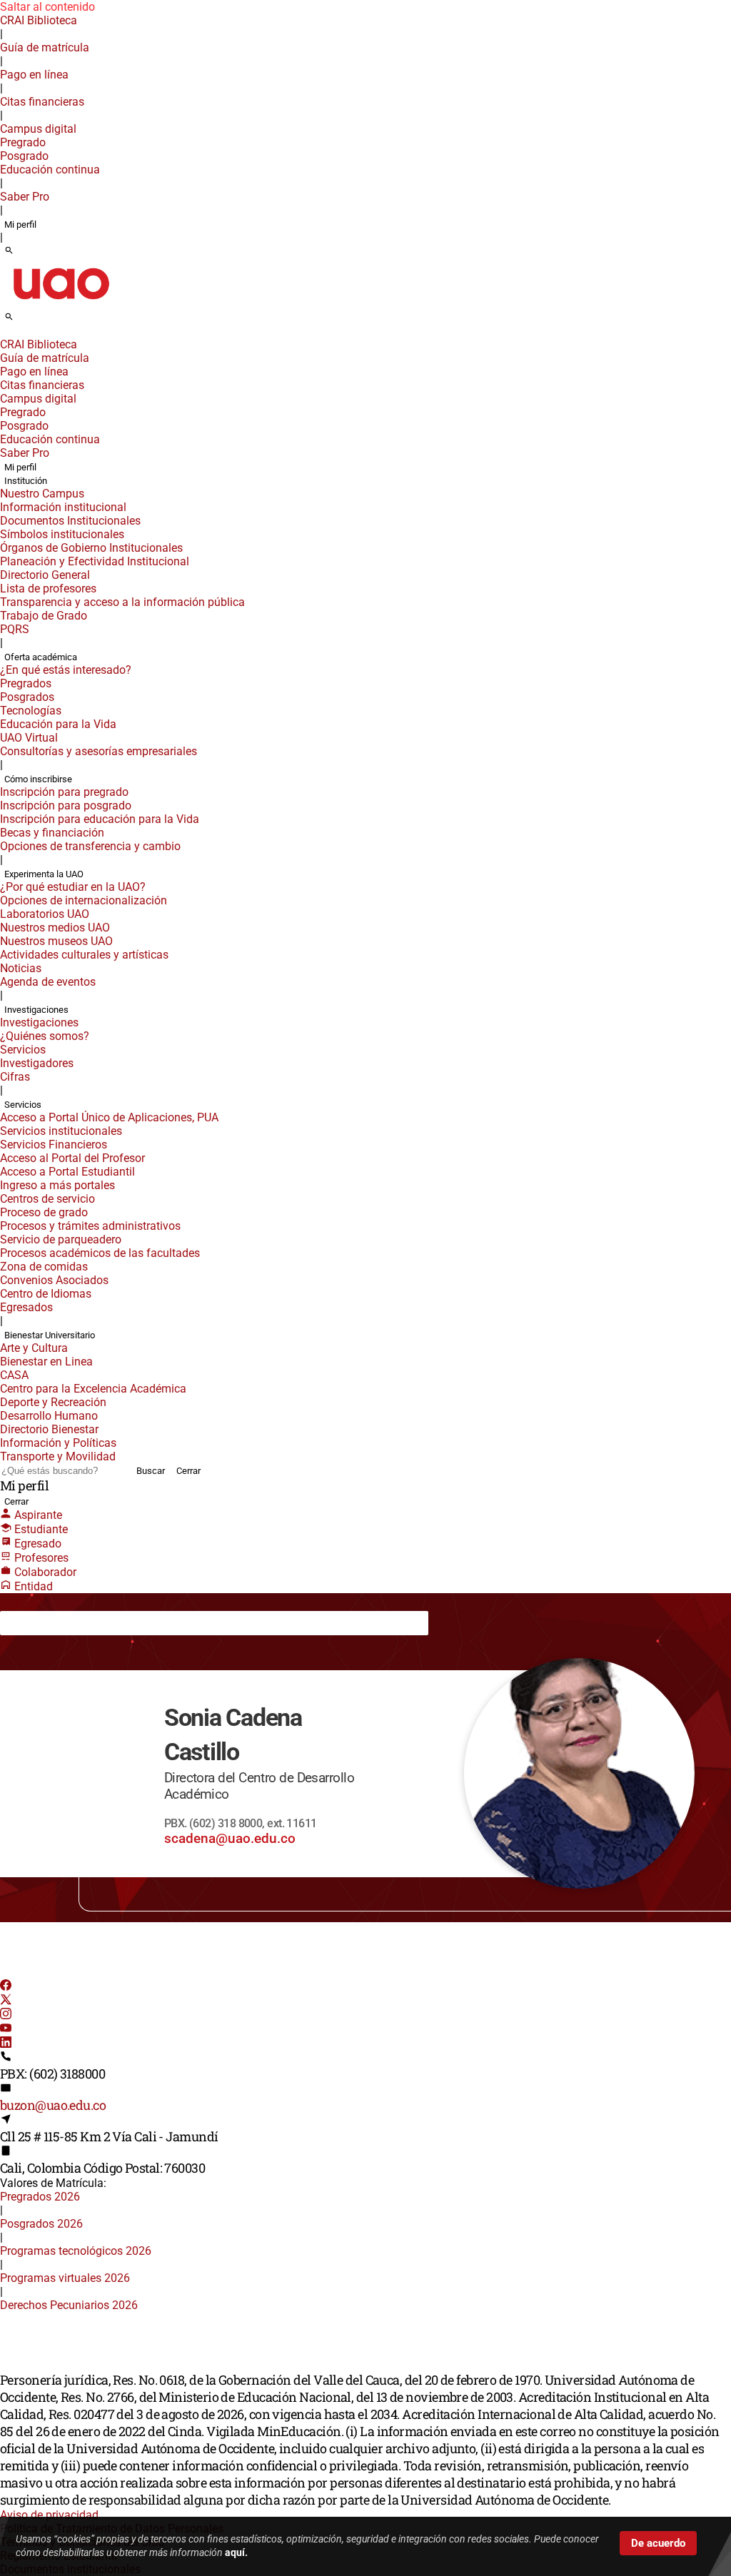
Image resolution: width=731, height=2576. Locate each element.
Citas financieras (42, 102)
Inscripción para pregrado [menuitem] (64, 792)
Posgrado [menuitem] (24, 156)
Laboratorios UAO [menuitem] (45, 914)
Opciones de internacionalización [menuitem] (84, 900)
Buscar (151, 1471)
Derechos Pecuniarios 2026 (69, 2305)
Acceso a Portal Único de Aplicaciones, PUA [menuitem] (109, 1117)
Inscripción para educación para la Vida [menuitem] (100, 819)
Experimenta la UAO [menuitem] (44, 874)
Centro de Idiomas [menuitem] (46, 1294)
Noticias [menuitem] (21, 968)
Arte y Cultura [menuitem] (34, 1348)
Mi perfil (20, 224)
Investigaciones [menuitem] (36, 1010)
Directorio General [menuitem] (45, 575)
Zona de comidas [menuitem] (44, 1267)
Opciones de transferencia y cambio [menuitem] (90, 846)
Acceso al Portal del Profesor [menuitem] (72, 1158)
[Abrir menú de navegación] (25, 321)
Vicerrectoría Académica (145, 1622)
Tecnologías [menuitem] (31, 711)
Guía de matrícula (45, 47)
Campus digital (38, 129)
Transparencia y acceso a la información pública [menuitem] (122, 602)
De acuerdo (658, 2543)
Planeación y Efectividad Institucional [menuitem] (95, 561)
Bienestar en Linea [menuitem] (46, 1362)
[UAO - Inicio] (61, 304)
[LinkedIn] (6, 2044)
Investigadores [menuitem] (37, 1063)
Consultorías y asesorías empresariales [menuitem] (99, 751)
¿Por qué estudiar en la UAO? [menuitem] (73, 887)
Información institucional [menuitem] (63, 507)
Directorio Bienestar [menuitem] (49, 1429)
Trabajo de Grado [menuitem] (44, 616)
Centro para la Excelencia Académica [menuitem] (93, 1389)
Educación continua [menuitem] (50, 170)
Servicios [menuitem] (23, 1050)
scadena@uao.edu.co (230, 1838)
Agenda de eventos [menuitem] (48, 982)
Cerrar (188, 1471)
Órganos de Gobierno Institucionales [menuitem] (91, 548)
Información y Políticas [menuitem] (58, 1443)
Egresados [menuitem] (26, 1307)
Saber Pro (25, 197)
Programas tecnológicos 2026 (76, 2251)
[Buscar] (9, 251)
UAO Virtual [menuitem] (29, 738)
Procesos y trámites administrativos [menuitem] (90, 1226)
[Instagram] (6, 2015)
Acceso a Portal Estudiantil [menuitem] (67, 1172)
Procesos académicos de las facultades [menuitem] (100, 1253)
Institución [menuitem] (26, 481)
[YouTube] (6, 2030)
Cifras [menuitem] (15, 1077)
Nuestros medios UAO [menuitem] (55, 928)
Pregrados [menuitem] (26, 683)
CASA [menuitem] (14, 1375)
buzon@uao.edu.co (53, 2105)
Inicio (24, 1622)
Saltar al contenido (47, 7)
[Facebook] (6, 1987)
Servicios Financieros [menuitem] (54, 1145)
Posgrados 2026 (41, 2224)
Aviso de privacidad (49, 2515)
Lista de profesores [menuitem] (48, 589)
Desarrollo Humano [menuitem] (49, 1416)
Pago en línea (34, 75)
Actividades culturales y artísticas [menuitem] (84, 955)
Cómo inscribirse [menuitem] (38, 779)
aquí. (236, 2552)
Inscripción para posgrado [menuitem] (66, 805)
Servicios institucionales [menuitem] (61, 1131)
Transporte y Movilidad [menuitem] (58, 1456)
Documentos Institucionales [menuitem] (70, 521)
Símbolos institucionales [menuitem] (62, 534)
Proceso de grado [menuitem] (44, 1212)
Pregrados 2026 (40, 2197)
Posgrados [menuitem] (27, 697)
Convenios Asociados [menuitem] (54, 1280)
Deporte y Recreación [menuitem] (53, 1402)
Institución (65, 1622)
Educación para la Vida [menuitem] (58, 724)
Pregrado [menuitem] (23, 142)
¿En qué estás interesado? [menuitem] (66, 670)
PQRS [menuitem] (15, 629)
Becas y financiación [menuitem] (52, 833)
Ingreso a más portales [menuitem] (57, 1185)
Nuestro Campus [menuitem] (42, 494)
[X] (6, 2001)
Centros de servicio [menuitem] (47, 1199)
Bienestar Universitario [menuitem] (50, 1335)
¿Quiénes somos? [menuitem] (45, 1036)
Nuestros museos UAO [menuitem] (56, 941)
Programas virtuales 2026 (65, 2278)
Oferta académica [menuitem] (41, 657)
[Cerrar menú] (4, 335)
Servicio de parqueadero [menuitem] (61, 1239)
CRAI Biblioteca (39, 20)
